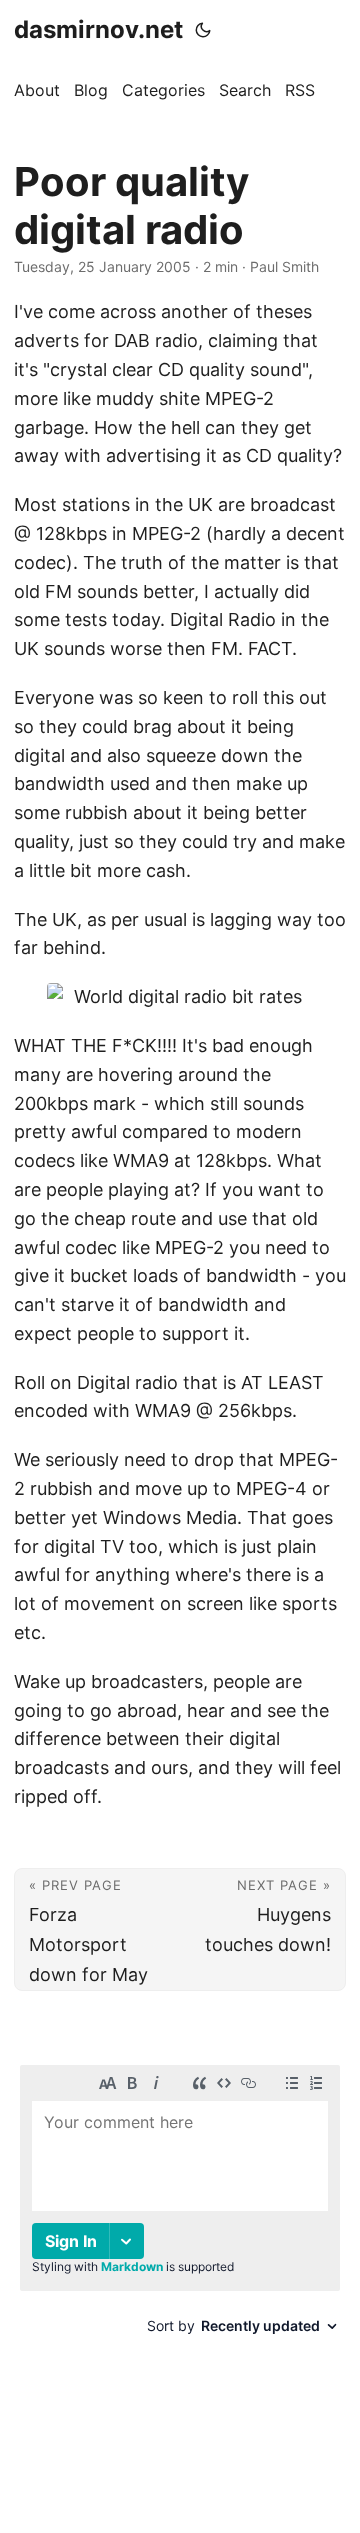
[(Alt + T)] (203, 30)
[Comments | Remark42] (180, 2222)
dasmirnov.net (98, 29)
